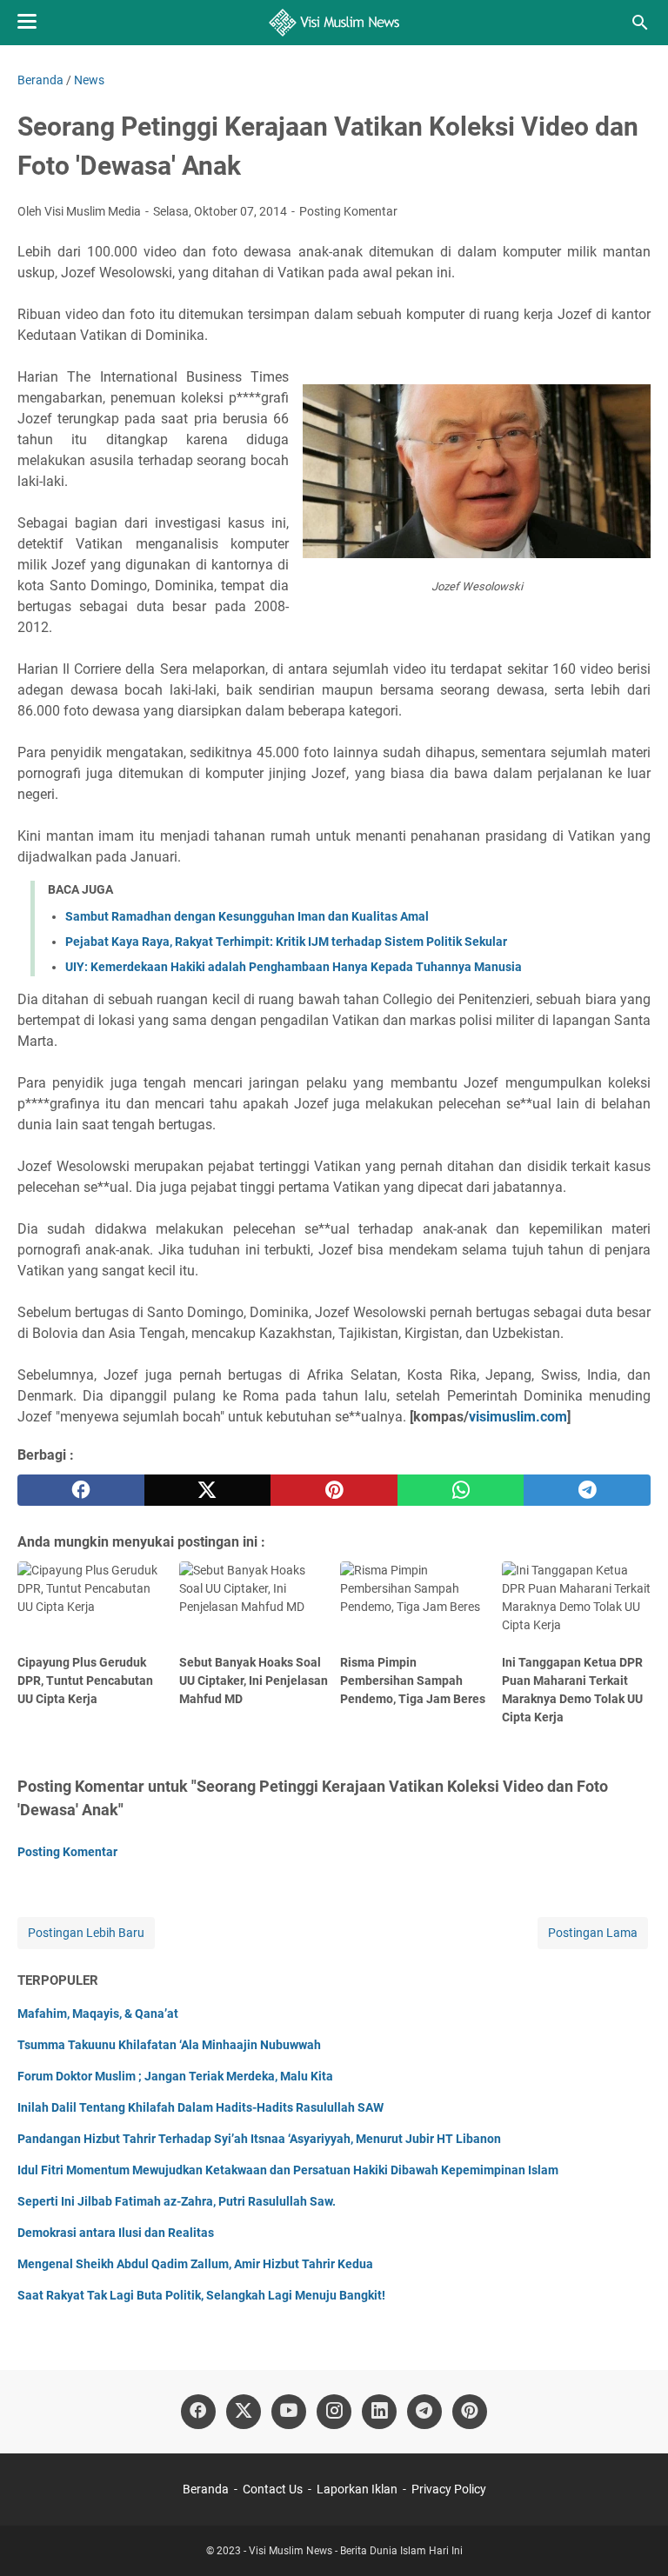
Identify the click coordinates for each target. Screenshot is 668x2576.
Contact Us (273, 2489)
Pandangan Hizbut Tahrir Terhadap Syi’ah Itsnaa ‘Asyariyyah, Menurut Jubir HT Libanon (259, 2139)
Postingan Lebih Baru (86, 1933)
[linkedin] (379, 2412)
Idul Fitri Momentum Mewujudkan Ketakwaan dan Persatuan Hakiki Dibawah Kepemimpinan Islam (288, 2170)
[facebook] (81, 1490)
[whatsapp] (461, 1490)
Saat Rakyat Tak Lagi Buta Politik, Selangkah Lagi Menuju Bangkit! (201, 2295)
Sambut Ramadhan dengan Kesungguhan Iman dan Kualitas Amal (247, 916)
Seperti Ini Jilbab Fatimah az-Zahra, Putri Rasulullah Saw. (177, 2201)
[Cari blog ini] (640, 23)
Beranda (206, 2489)
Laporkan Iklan (357, 2489)
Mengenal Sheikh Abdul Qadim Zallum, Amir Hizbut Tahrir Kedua (195, 2264)
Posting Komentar (348, 211)
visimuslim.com (518, 1417)
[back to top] (633, 2537)
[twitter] (208, 1490)
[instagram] (334, 2412)
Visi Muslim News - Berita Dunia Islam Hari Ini (356, 2551)
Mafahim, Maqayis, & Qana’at (98, 2014)
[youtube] (289, 2412)
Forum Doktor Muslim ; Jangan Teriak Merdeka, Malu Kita (175, 2076)
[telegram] (587, 1490)
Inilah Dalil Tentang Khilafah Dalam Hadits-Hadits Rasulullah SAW (200, 2107)
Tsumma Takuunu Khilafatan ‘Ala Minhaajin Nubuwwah (169, 2045)
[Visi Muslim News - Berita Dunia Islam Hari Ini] (334, 23)
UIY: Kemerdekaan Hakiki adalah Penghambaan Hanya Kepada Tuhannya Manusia (294, 967)
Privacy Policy (449, 2489)
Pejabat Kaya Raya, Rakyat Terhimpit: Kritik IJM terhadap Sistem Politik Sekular (286, 942)
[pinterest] (334, 1490)
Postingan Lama (593, 1933)
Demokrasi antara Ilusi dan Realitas (116, 2233)
